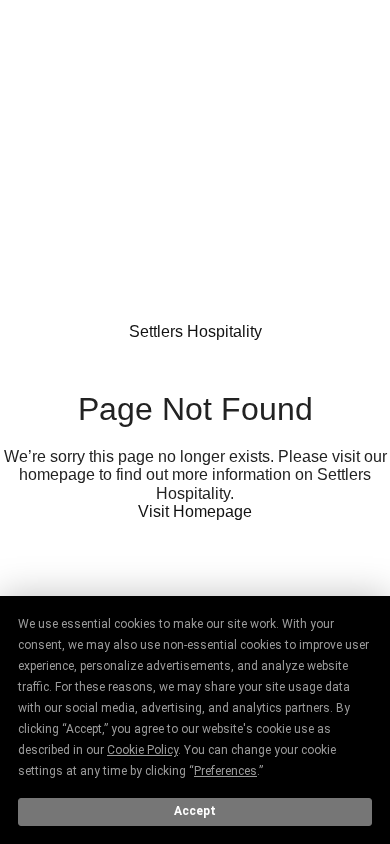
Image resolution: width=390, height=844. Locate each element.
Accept (195, 811)
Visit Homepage (195, 511)
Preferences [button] (225, 771)
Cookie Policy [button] (142, 750)
